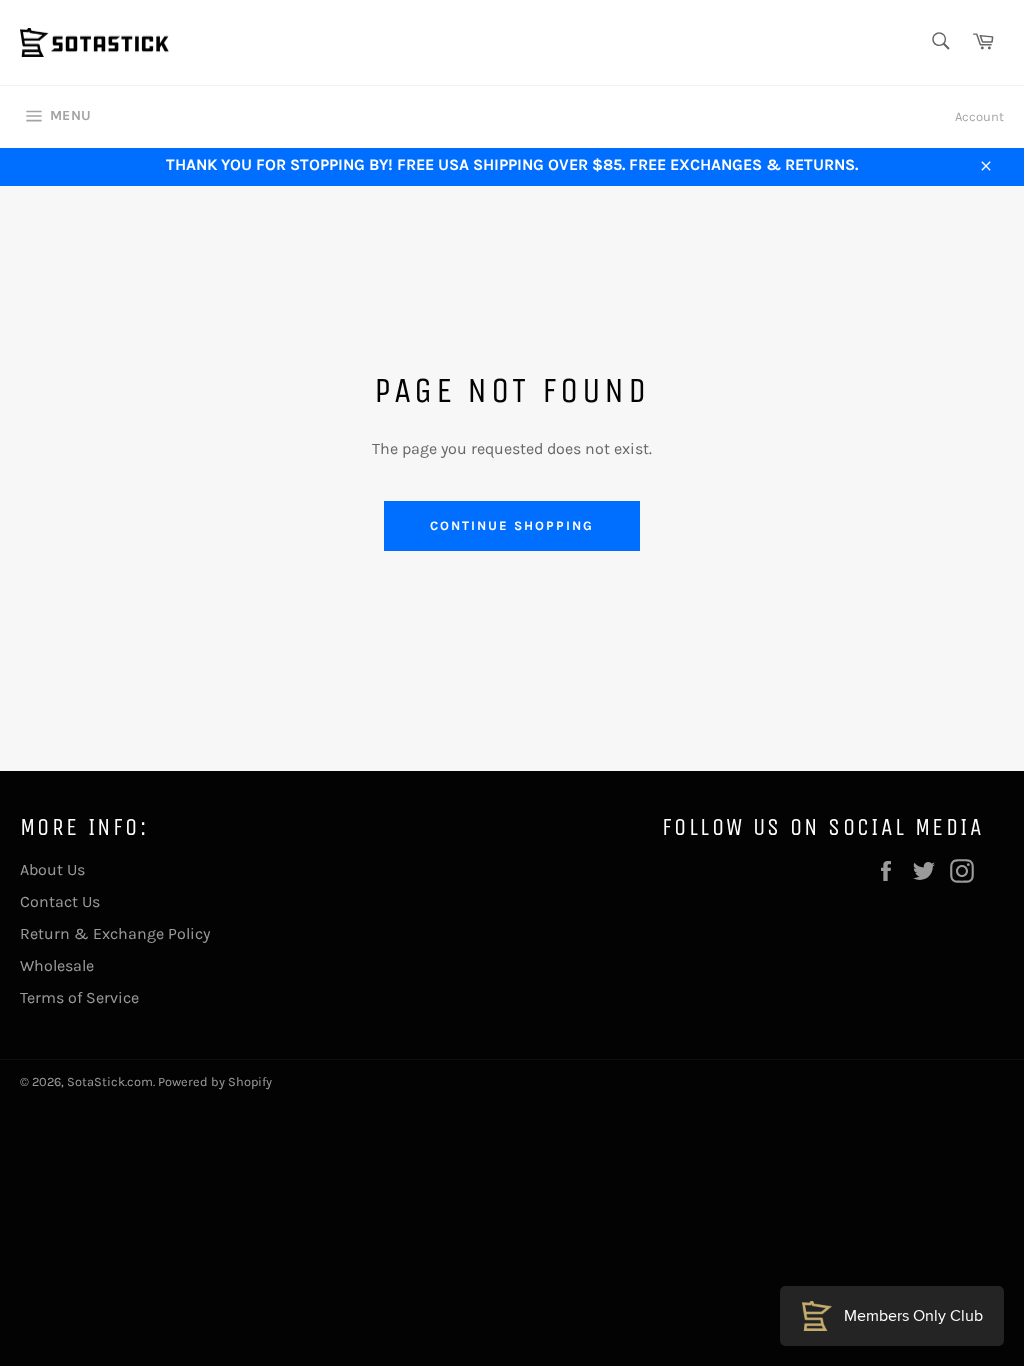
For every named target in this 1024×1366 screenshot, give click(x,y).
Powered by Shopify (215, 1081)
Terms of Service (79, 997)
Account (979, 116)
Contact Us (60, 901)
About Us (52, 869)
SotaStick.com (110, 1081)
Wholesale (57, 965)
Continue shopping (511, 525)
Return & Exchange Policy (115, 933)
